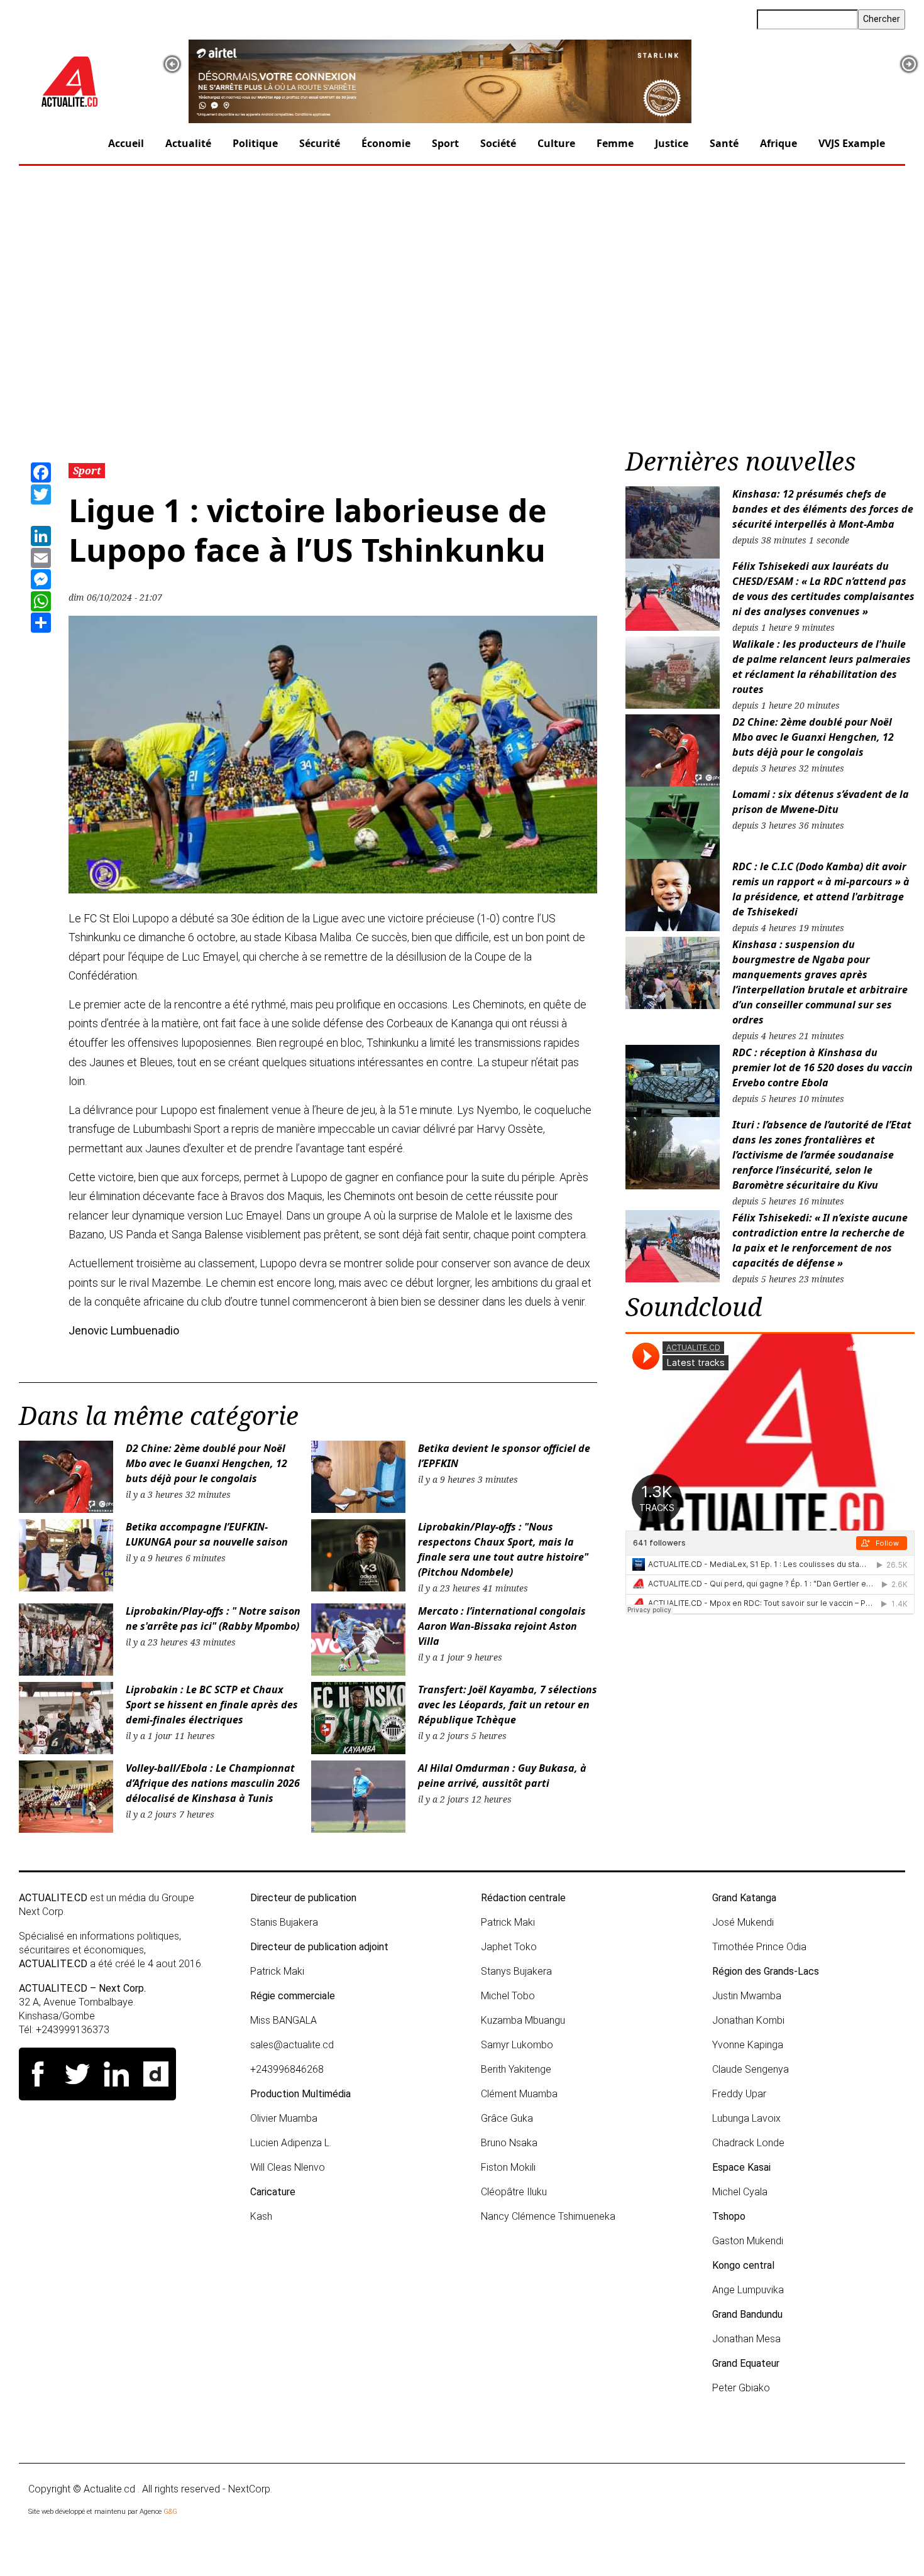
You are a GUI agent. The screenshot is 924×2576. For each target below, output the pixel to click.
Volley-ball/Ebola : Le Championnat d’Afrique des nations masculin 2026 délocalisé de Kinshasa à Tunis (213, 1783)
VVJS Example (852, 143)
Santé (724, 143)
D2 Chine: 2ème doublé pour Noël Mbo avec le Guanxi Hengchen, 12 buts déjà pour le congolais (206, 1463)
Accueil (126, 143)
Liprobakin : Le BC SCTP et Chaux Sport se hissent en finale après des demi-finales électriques (212, 1705)
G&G (170, 2512)
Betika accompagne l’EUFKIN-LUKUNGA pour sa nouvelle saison (208, 1534)
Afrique (778, 143)
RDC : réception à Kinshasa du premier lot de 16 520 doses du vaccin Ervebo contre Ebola (822, 1067)
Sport (445, 143)
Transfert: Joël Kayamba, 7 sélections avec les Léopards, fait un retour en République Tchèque (508, 1705)
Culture (556, 143)
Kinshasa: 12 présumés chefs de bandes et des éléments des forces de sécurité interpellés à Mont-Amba (823, 509)
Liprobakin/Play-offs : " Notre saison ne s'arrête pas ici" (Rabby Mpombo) (213, 1618)
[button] (172, 64)
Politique (255, 143)
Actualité (188, 143)
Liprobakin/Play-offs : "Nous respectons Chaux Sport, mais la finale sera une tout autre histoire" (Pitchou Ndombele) (503, 1549)
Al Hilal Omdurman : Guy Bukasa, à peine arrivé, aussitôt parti (502, 1776)
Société (498, 143)
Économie (386, 143)
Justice (672, 143)
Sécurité (320, 143)
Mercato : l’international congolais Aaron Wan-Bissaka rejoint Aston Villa (502, 1626)
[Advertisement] (462, 310)
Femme (615, 143)
